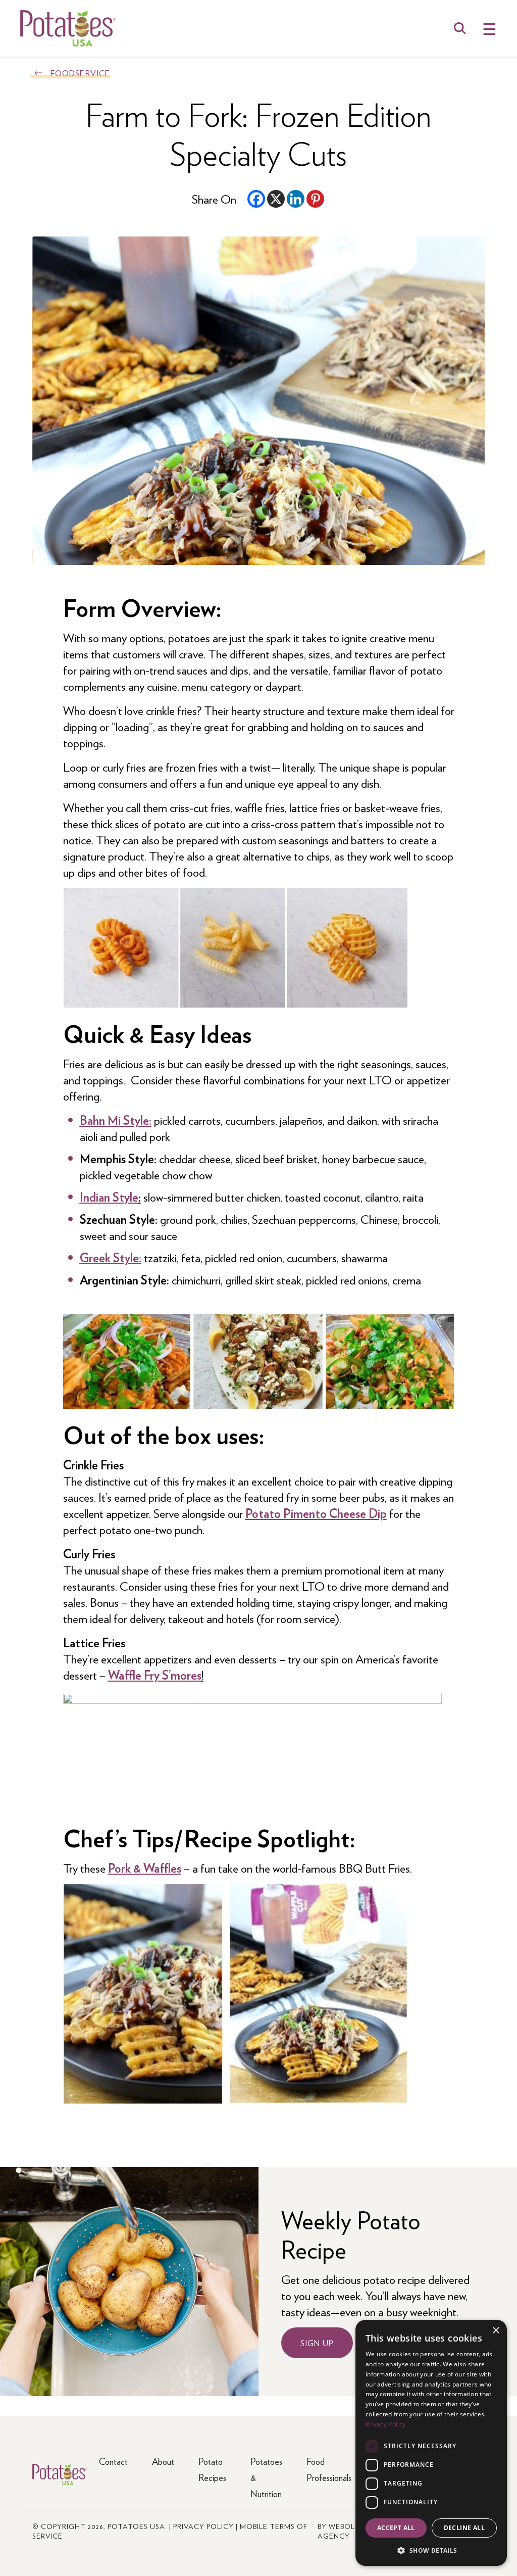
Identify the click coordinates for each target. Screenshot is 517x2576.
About (163, 2461)
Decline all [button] (464, 2528)
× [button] (496, 2331)
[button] (431, 2550)
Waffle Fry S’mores (155, 1675)
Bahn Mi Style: (116, 1120)
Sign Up (317, 2343)
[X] (276, 199)
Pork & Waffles (145, 1868)
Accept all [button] (396, 2528)
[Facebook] (256, 199)
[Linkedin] (296, 199)
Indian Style (109, 1197)
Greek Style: (111, 1257)
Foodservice (80, 73)
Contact (113, 2461)
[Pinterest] (315, 199)
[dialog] (431, 2443)
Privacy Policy (203, 2526)
